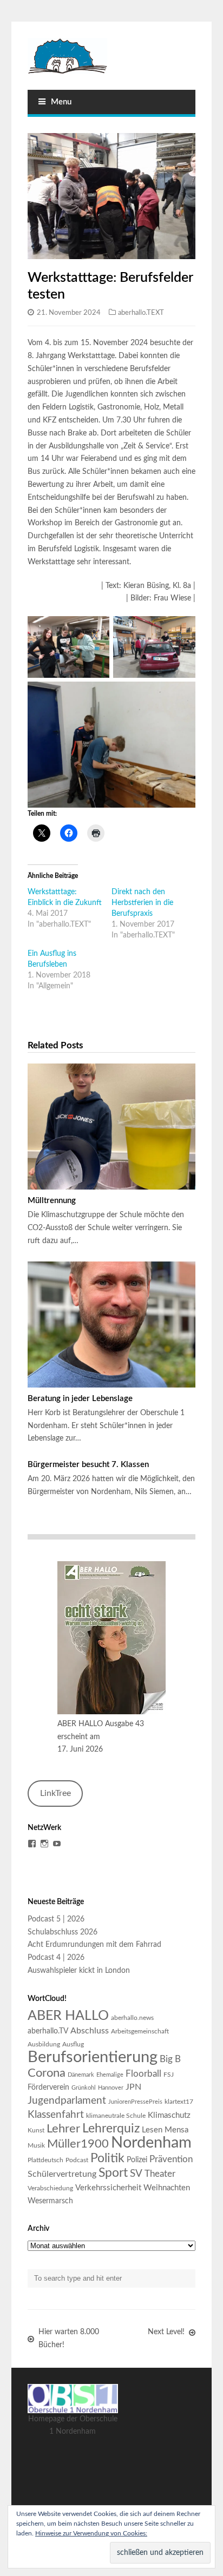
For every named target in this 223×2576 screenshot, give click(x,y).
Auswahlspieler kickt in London (79, 1971)
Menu (61, 102)
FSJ (169, 2075)
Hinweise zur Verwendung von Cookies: (91, 2533)
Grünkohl (84, 2088)
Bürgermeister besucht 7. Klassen (88, 1465)
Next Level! (166, 2332)
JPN (133, 2087)
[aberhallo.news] (112, 56)
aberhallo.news (132, 2018)
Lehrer (63, 2129)
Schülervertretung (62, 2174)
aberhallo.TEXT (141, 313)
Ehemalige (110, 2075)
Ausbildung (44, 2044)
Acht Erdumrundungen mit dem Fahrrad (94, 1945)
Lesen (152, 2130)
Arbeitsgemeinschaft (140, 2031)
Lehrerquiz (111, 2129)
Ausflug (73, 2044)
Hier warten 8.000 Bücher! (69, 2339)
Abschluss (90, 2031)
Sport (113, 2173)
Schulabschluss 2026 (63, 1932)
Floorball (143, 2074)
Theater (160, 2174)
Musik (36, 2145)
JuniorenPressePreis (135, 2102)
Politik (107, 2158)
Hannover (111, 2088)
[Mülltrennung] (112, 1127)
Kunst (36, 2130)
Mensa (176, 2130)
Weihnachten (167, 2188)
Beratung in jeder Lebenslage (80, 1399)
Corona (47, 2073)
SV (136, 2174)
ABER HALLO (68, 2016)
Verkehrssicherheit (108, 2188)
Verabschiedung (50, 2188)
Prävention (171, 2159)
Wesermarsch (50, 2201)
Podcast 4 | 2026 (56, 1958)
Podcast (77, 2160)
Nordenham (151, 2143)
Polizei (137, 2160)
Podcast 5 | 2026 (56, 1919)
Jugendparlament (67, 2101)
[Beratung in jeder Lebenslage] (112, 1325)
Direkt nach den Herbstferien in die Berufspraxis (142, 903)
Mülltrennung (52, 1201)
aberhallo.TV (48, 2031)
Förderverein (48, 2088)
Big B (170, 2059)
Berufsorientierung (93, 2057)
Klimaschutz (169, 2115)
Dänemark (81, 2075)
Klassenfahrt (56, 2115)
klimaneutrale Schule (116, 2116)
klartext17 (179, 2102)
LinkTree (55, 1793)
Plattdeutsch (45, 2160)
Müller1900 (78, 2144)
